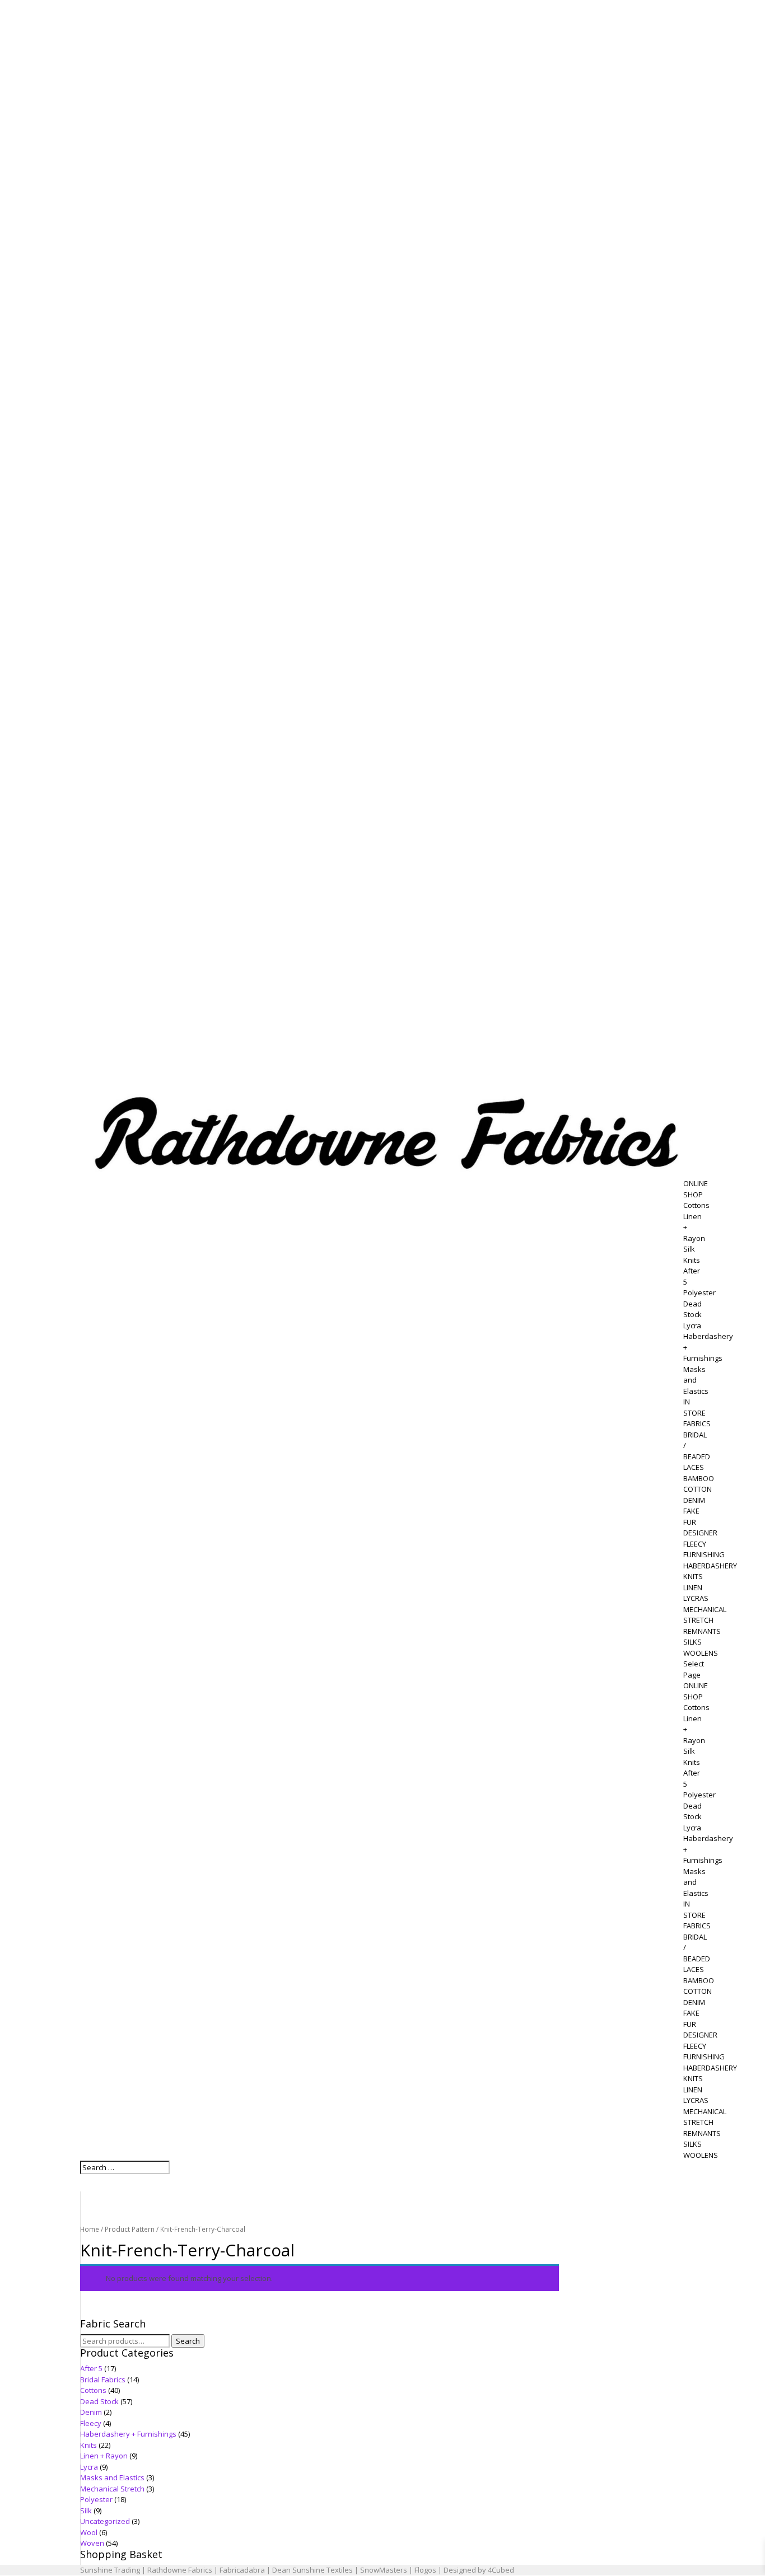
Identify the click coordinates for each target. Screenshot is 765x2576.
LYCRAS (696, 1598)
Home (90, 2229)
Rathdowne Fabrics (180, 2570)
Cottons (696, 1205)
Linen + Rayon (104, 2456)
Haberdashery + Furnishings (128, 2434)
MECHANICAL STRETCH (705, 1615)
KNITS (693, 1576)
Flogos (425, 2570)
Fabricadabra (242, 2570)
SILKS (692, 1642)
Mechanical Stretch (112, 2489)
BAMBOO (699, 1478)
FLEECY (695, 1544)
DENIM (694, 1500)
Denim (91, 2412)
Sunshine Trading (110, 2570)
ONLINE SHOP (696, 1189)
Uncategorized (105, 2521)
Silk (689, 1249)
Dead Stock (692, 1309)
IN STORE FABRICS (697, 1413)
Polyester (699, 1292)
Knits (692, 1260)
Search (188, 2341)
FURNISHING (704, 1554)
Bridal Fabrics (103, 2380)
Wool (89, 2532)
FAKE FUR (691, 1516)
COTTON (698, 1489)
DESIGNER (700, 1533)
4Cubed (501, 2570)
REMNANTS (702, 1631)
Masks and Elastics (696, 1380)
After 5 (91, 2368)
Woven (92, 2543)
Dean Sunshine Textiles (312, 2570)
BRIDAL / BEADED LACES (697, 1451)
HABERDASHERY (710, 1566)
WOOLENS (701, 1653)
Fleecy (91, 2423)
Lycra (692, 1326)
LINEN (693, 1587)
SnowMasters (384, 2570)
